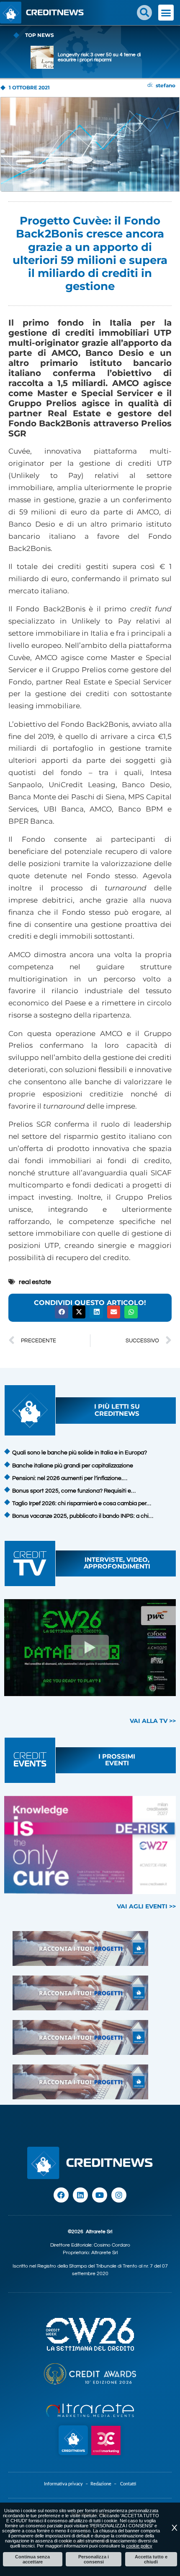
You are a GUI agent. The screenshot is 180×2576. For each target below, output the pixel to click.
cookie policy (139, 2546)
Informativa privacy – (67, 2484)
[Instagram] (119, 2195)
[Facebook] (61, 2195)
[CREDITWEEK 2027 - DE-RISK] (90, 1845)
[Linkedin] (80, 2195)
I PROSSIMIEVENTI (117, 1760)
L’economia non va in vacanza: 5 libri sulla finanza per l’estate (99, 57)
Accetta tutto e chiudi (151, 2559)
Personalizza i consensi (94, 2559)
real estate (35, 1282)
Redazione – (105, 2484)
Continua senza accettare (32, 2559)
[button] (144, 13)
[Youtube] (100, 2195)
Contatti (128, 2484)
